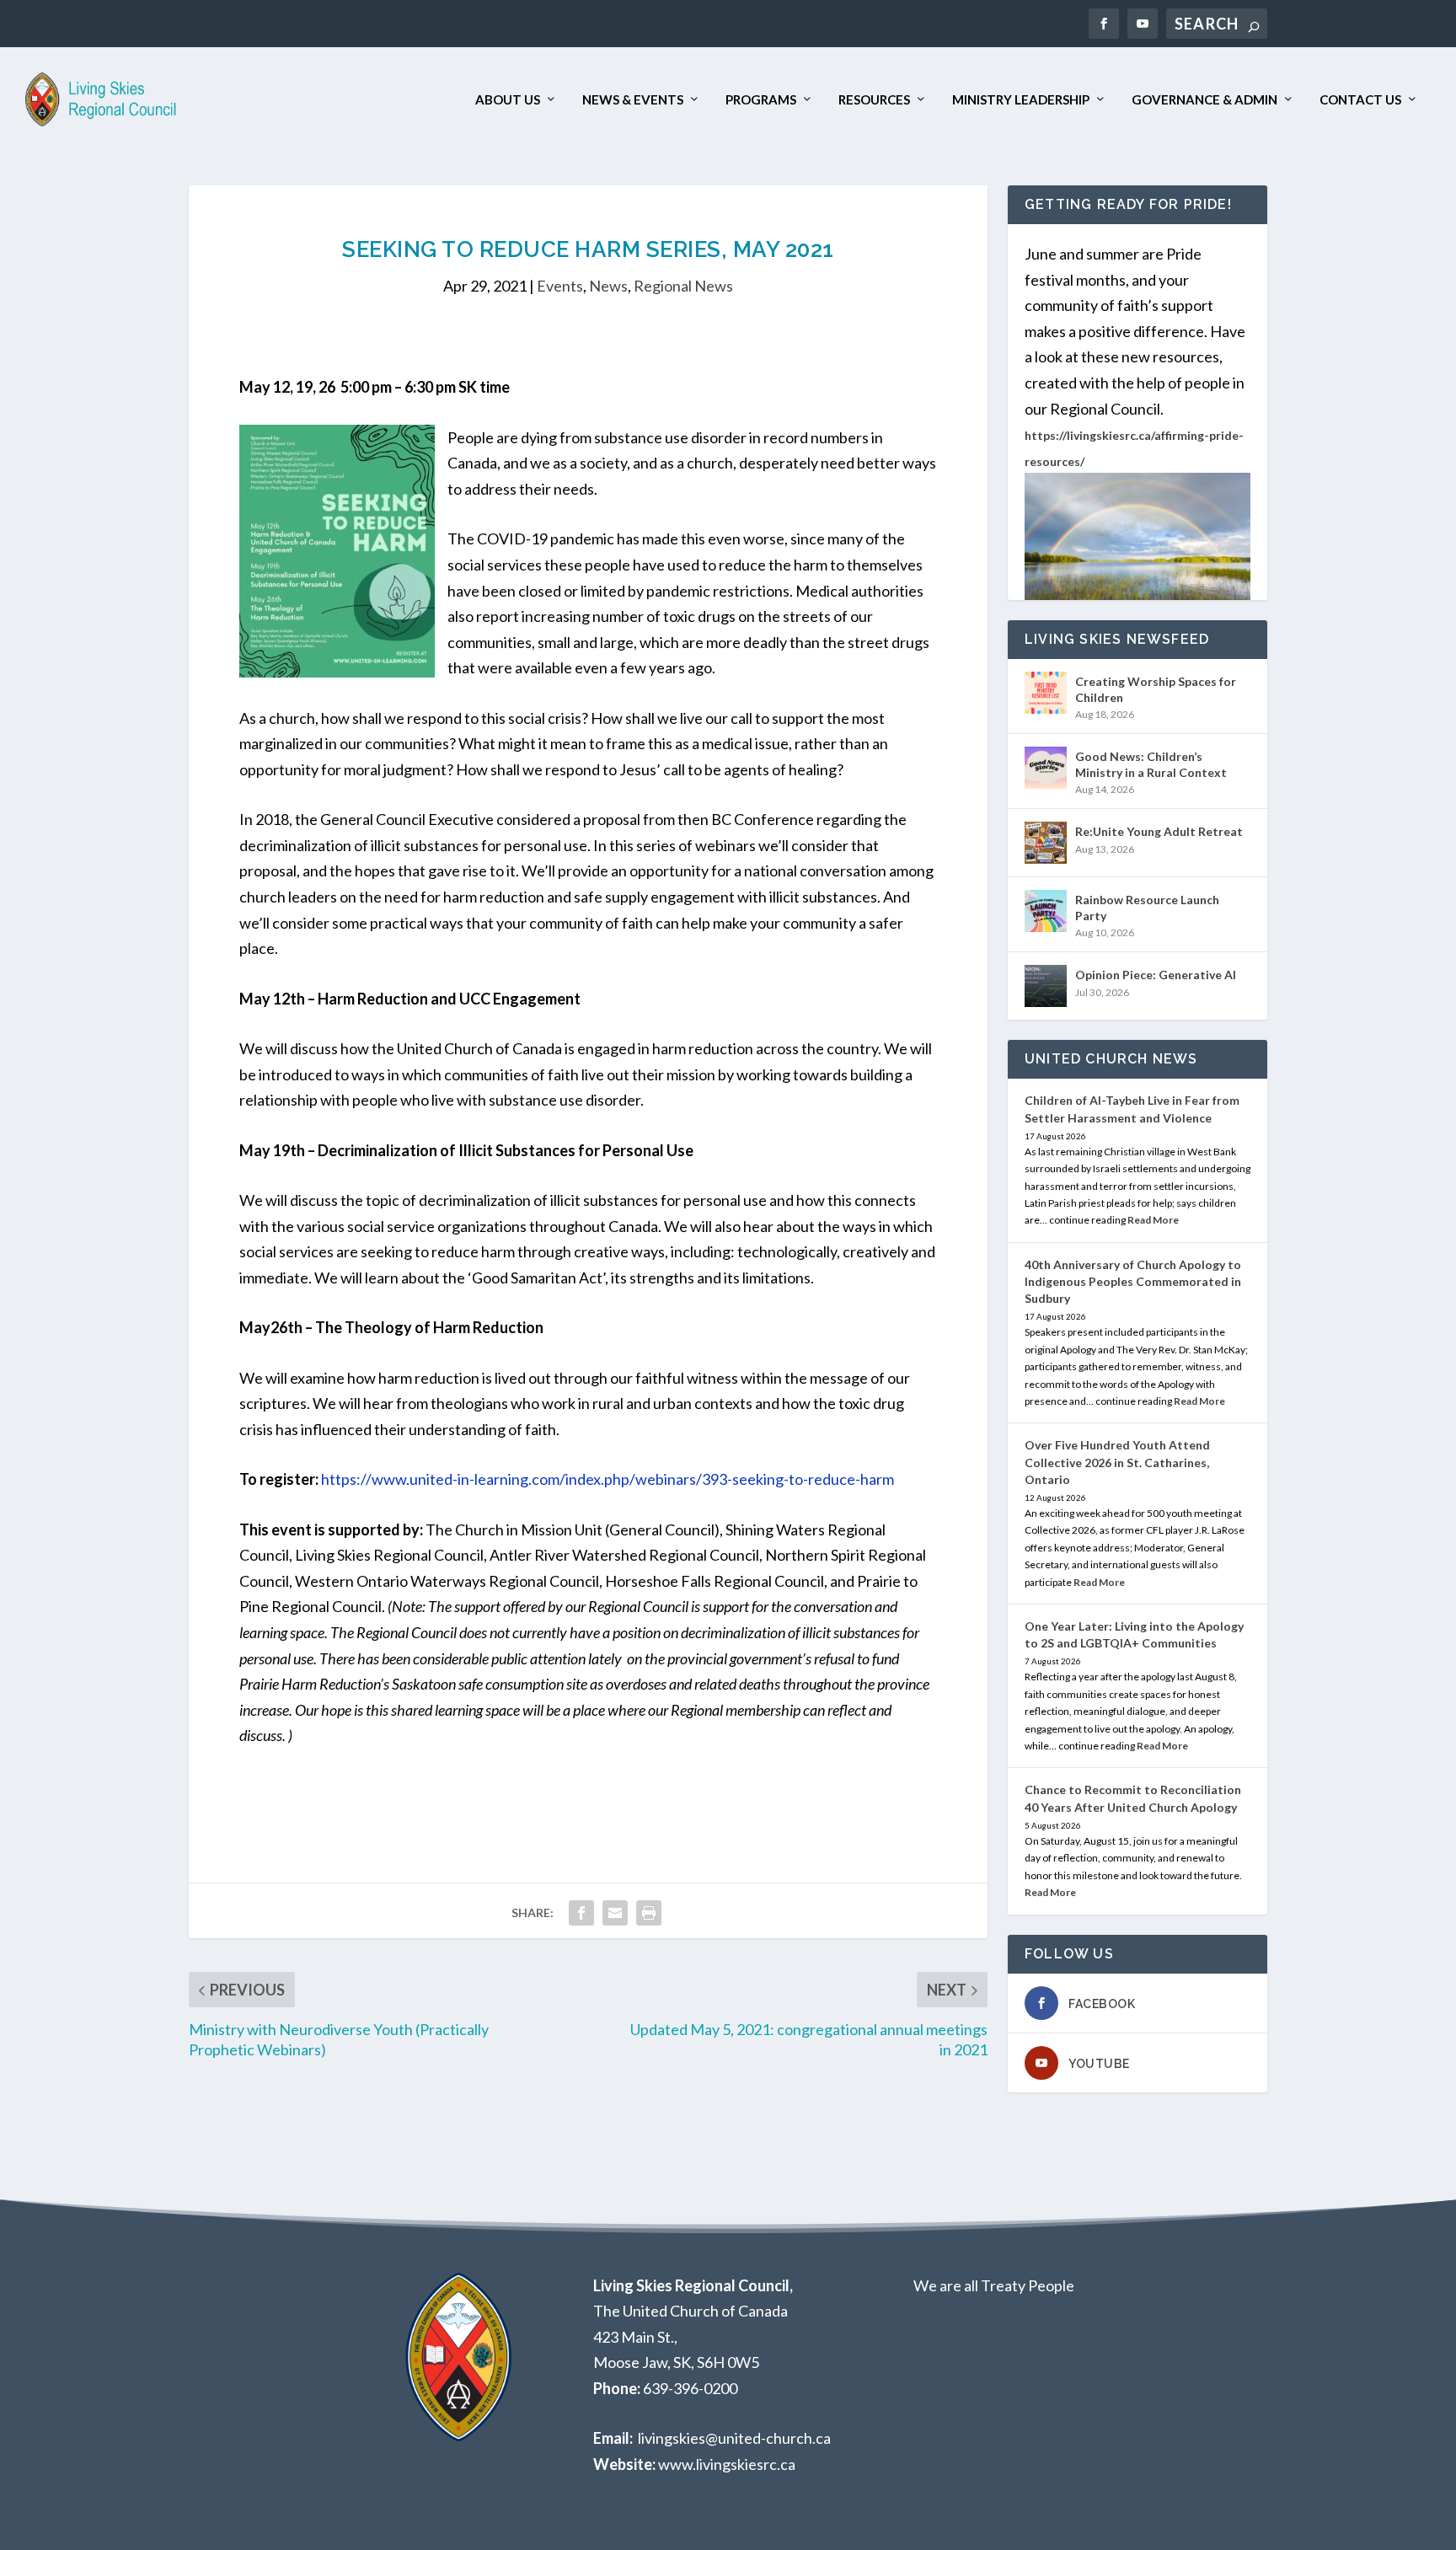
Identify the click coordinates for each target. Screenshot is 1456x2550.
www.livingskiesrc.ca (727, 2464)
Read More (1153, 1220)
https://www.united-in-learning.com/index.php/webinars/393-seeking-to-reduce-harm (608, 1479)
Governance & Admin (1204, 100)
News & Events (633, 100)
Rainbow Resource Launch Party (1147, 907)
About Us (508, 100)
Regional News (683, 286)
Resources (874, 100)
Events (560, 286)
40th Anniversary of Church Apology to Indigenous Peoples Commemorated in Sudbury (1133, 1281)
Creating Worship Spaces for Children (1156, 689)
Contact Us (1360, 100)
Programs (761, 100)
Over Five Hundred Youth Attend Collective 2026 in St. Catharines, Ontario (1117, 1462)
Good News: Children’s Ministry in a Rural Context (1151, 764)
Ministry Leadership (1021, 100)
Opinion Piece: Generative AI (1156, 975)
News (608, 286)
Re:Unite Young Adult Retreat (1159, 831)
